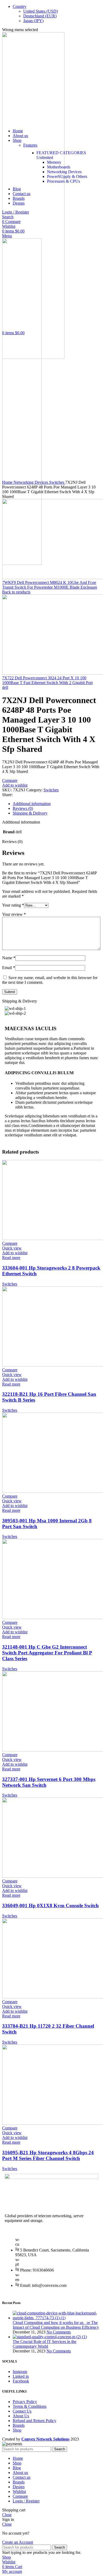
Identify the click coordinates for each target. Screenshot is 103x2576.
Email (9, 968)
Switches (57, 482)
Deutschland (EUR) (40, 16)
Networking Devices (64, 172)
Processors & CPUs (64, 181)
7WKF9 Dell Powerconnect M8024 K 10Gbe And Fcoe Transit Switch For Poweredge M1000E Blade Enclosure (50, 585)
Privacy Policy (25, 2402)
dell (5, 687)
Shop (17, 2430)
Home (8, 482)
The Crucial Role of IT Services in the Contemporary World (45, 2344)
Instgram (20, 2372)
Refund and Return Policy (34, 2421)
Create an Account (18, 2542)
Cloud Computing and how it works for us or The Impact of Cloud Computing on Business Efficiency (56, 2325)
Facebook (21, 2381)
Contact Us (22, 2411)
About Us (21, 2416)
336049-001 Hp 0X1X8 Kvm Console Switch (50, 1906)
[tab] (57, 804)
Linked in (21, 2376)
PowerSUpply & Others (67, 176)
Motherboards (59, 167)
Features (30, 145)
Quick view (12, 1248)
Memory (54, 162)
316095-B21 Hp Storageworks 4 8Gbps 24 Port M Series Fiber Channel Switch (48, 2155)
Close (7, 2515)
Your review (14, 914)
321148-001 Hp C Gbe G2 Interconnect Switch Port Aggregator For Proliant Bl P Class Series (47, 1653)
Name (9, 958)
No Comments (59, 2332)
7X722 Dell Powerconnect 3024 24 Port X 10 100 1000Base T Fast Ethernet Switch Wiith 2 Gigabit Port (47, 680)
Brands (19, 2425)
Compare (20, 2496)
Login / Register (26, 2501)
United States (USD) (41, 11)
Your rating (13, 905)
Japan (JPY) (33, 21)
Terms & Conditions (30, 2406)
